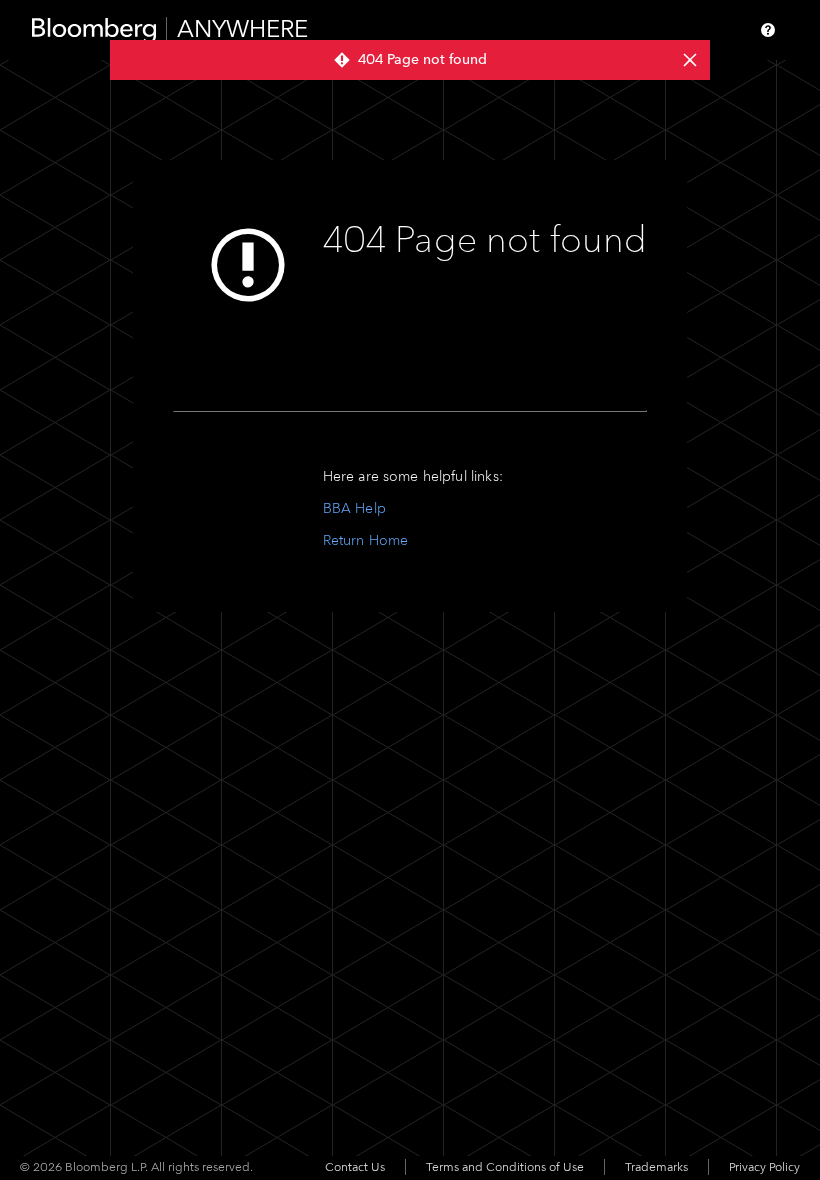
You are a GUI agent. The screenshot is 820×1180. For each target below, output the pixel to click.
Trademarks (656, 1167)
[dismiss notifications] (690, 60)
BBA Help (354, 508)
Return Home (366, 540)
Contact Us (355, 1167)
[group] (410, 60)
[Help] (768, 30)
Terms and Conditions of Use (505, 1167)
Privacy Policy (764, 1167)
